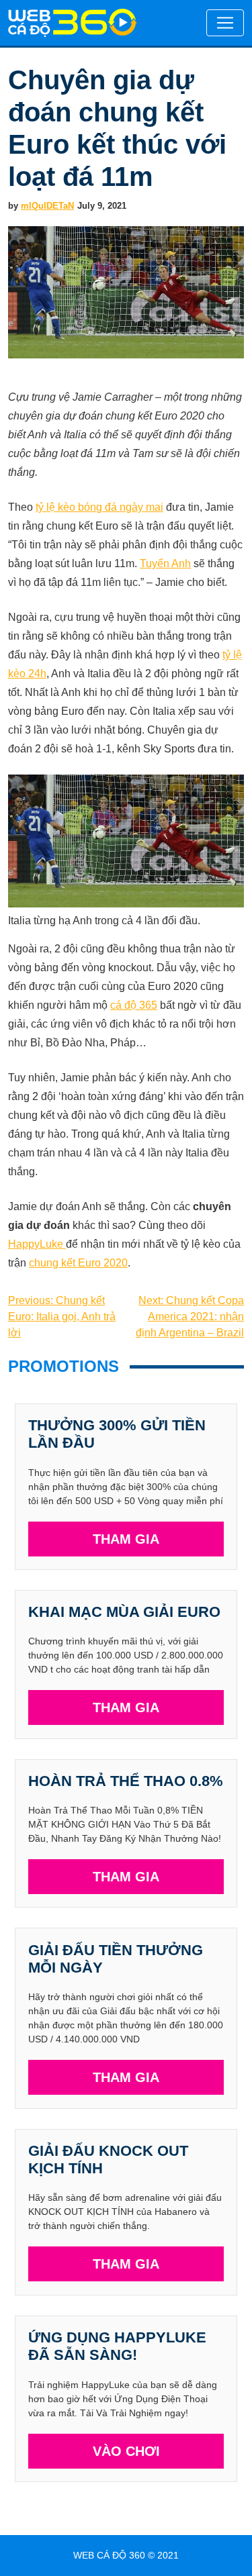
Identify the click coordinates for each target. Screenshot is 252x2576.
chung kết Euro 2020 (78, 1263)
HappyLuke (37, 1244)
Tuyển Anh (165, 563)
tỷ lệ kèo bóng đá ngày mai (99, 507)
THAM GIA (126, 1539)
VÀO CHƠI (126, 2451)
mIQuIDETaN (47, 206)
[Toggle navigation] (225, 23)
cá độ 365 (134, 1005)
